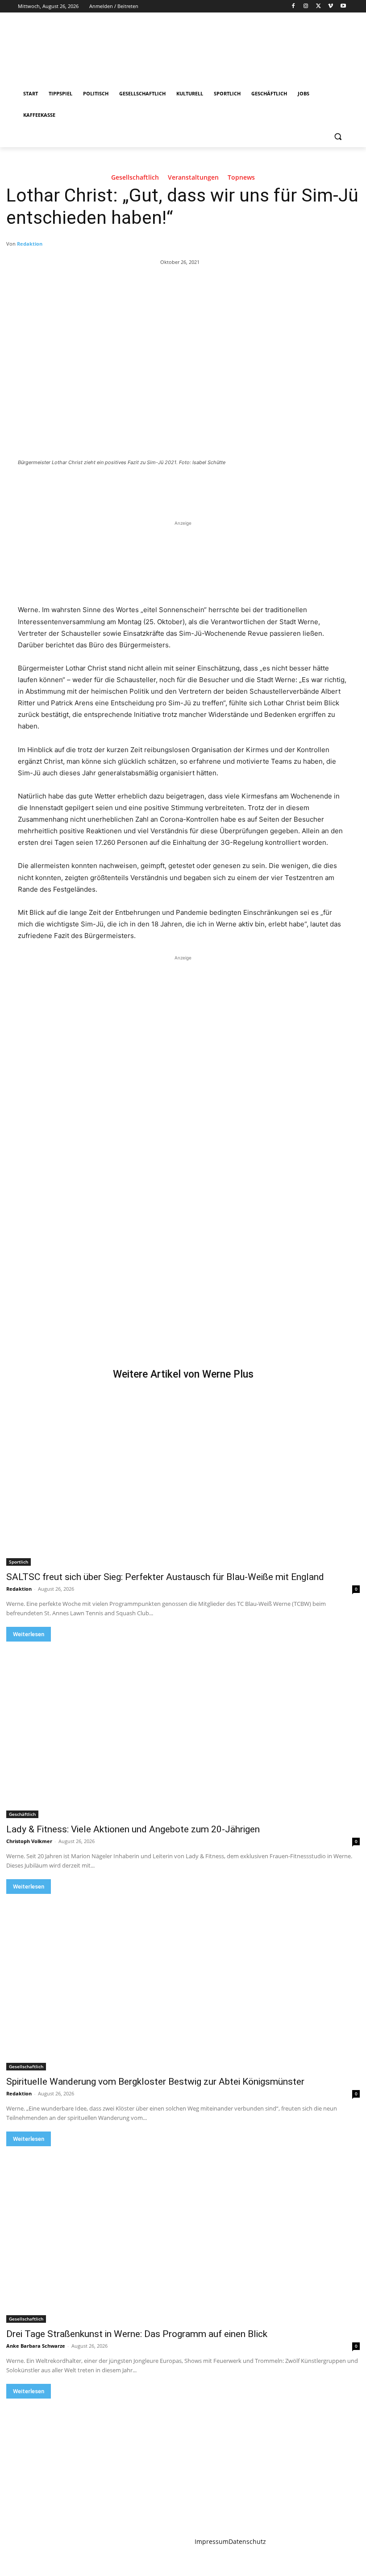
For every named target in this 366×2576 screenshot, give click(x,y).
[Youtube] (343, 6)
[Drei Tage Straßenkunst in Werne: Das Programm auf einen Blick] (183, 2234)
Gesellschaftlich (135, 178)
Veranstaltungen (193, 178)
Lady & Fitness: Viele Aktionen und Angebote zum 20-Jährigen (133, 1829)
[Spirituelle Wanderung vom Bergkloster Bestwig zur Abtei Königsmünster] (183, 1982)
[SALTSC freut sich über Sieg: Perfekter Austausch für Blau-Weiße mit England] (183, 1477)
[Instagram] (306, 6)
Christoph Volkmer (29, 1841)
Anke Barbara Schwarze (36, 2346)
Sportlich (19, 1562)
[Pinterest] (122, 487)
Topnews (241, 178)
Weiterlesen (29, 1634)
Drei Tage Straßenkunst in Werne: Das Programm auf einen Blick (137, 2334)
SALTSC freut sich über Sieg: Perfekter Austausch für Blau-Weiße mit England (165, 1577)
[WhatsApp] (143, 487)
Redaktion (30, 244)
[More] (164, 487)
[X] (318, 6)
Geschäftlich (22, 1814)
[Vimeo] (331, 6)
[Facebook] (293, 6)
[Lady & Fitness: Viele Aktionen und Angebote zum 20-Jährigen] (183, 1730)
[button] (338, 137)
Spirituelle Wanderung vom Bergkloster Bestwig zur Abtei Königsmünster (155, 2082)
